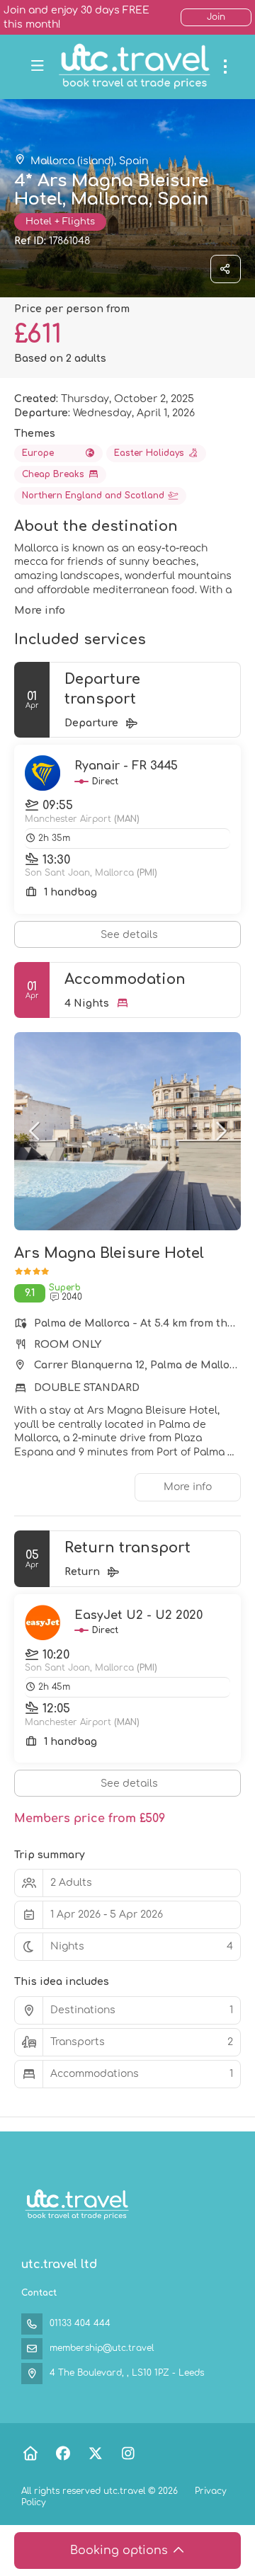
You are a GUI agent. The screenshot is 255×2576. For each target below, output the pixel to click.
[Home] (30, 2454)
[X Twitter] (95, 2454)
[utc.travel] (76, 2205)
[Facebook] (63, 2454)
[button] (35, 1131)
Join (216, 17)
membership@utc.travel (102, 2348)
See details (129, 935)
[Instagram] (128, 2454)
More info (40, 611)
